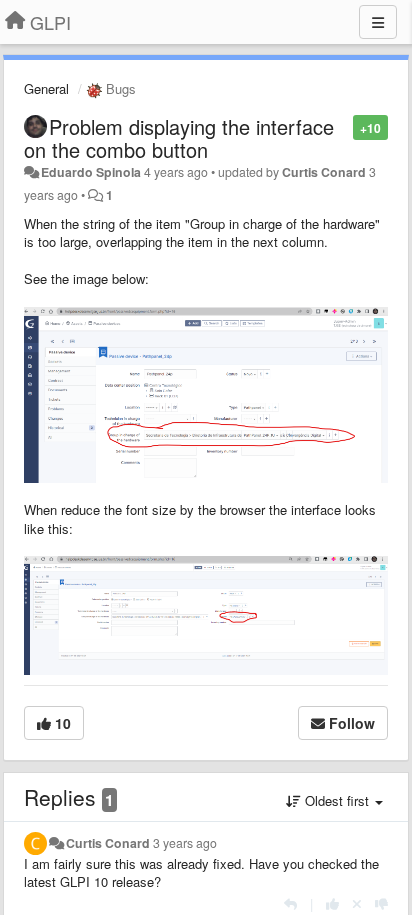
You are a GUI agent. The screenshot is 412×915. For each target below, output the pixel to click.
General (46, 88)
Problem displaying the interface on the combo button (179, 138)
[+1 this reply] (332, 903)
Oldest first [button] (337, 800)
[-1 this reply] (381, 903)
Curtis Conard (324, 172)
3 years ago (185, 843)
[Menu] (378, 22)
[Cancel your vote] (357, 903)
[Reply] (290, 903)
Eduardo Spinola (91, 172)
